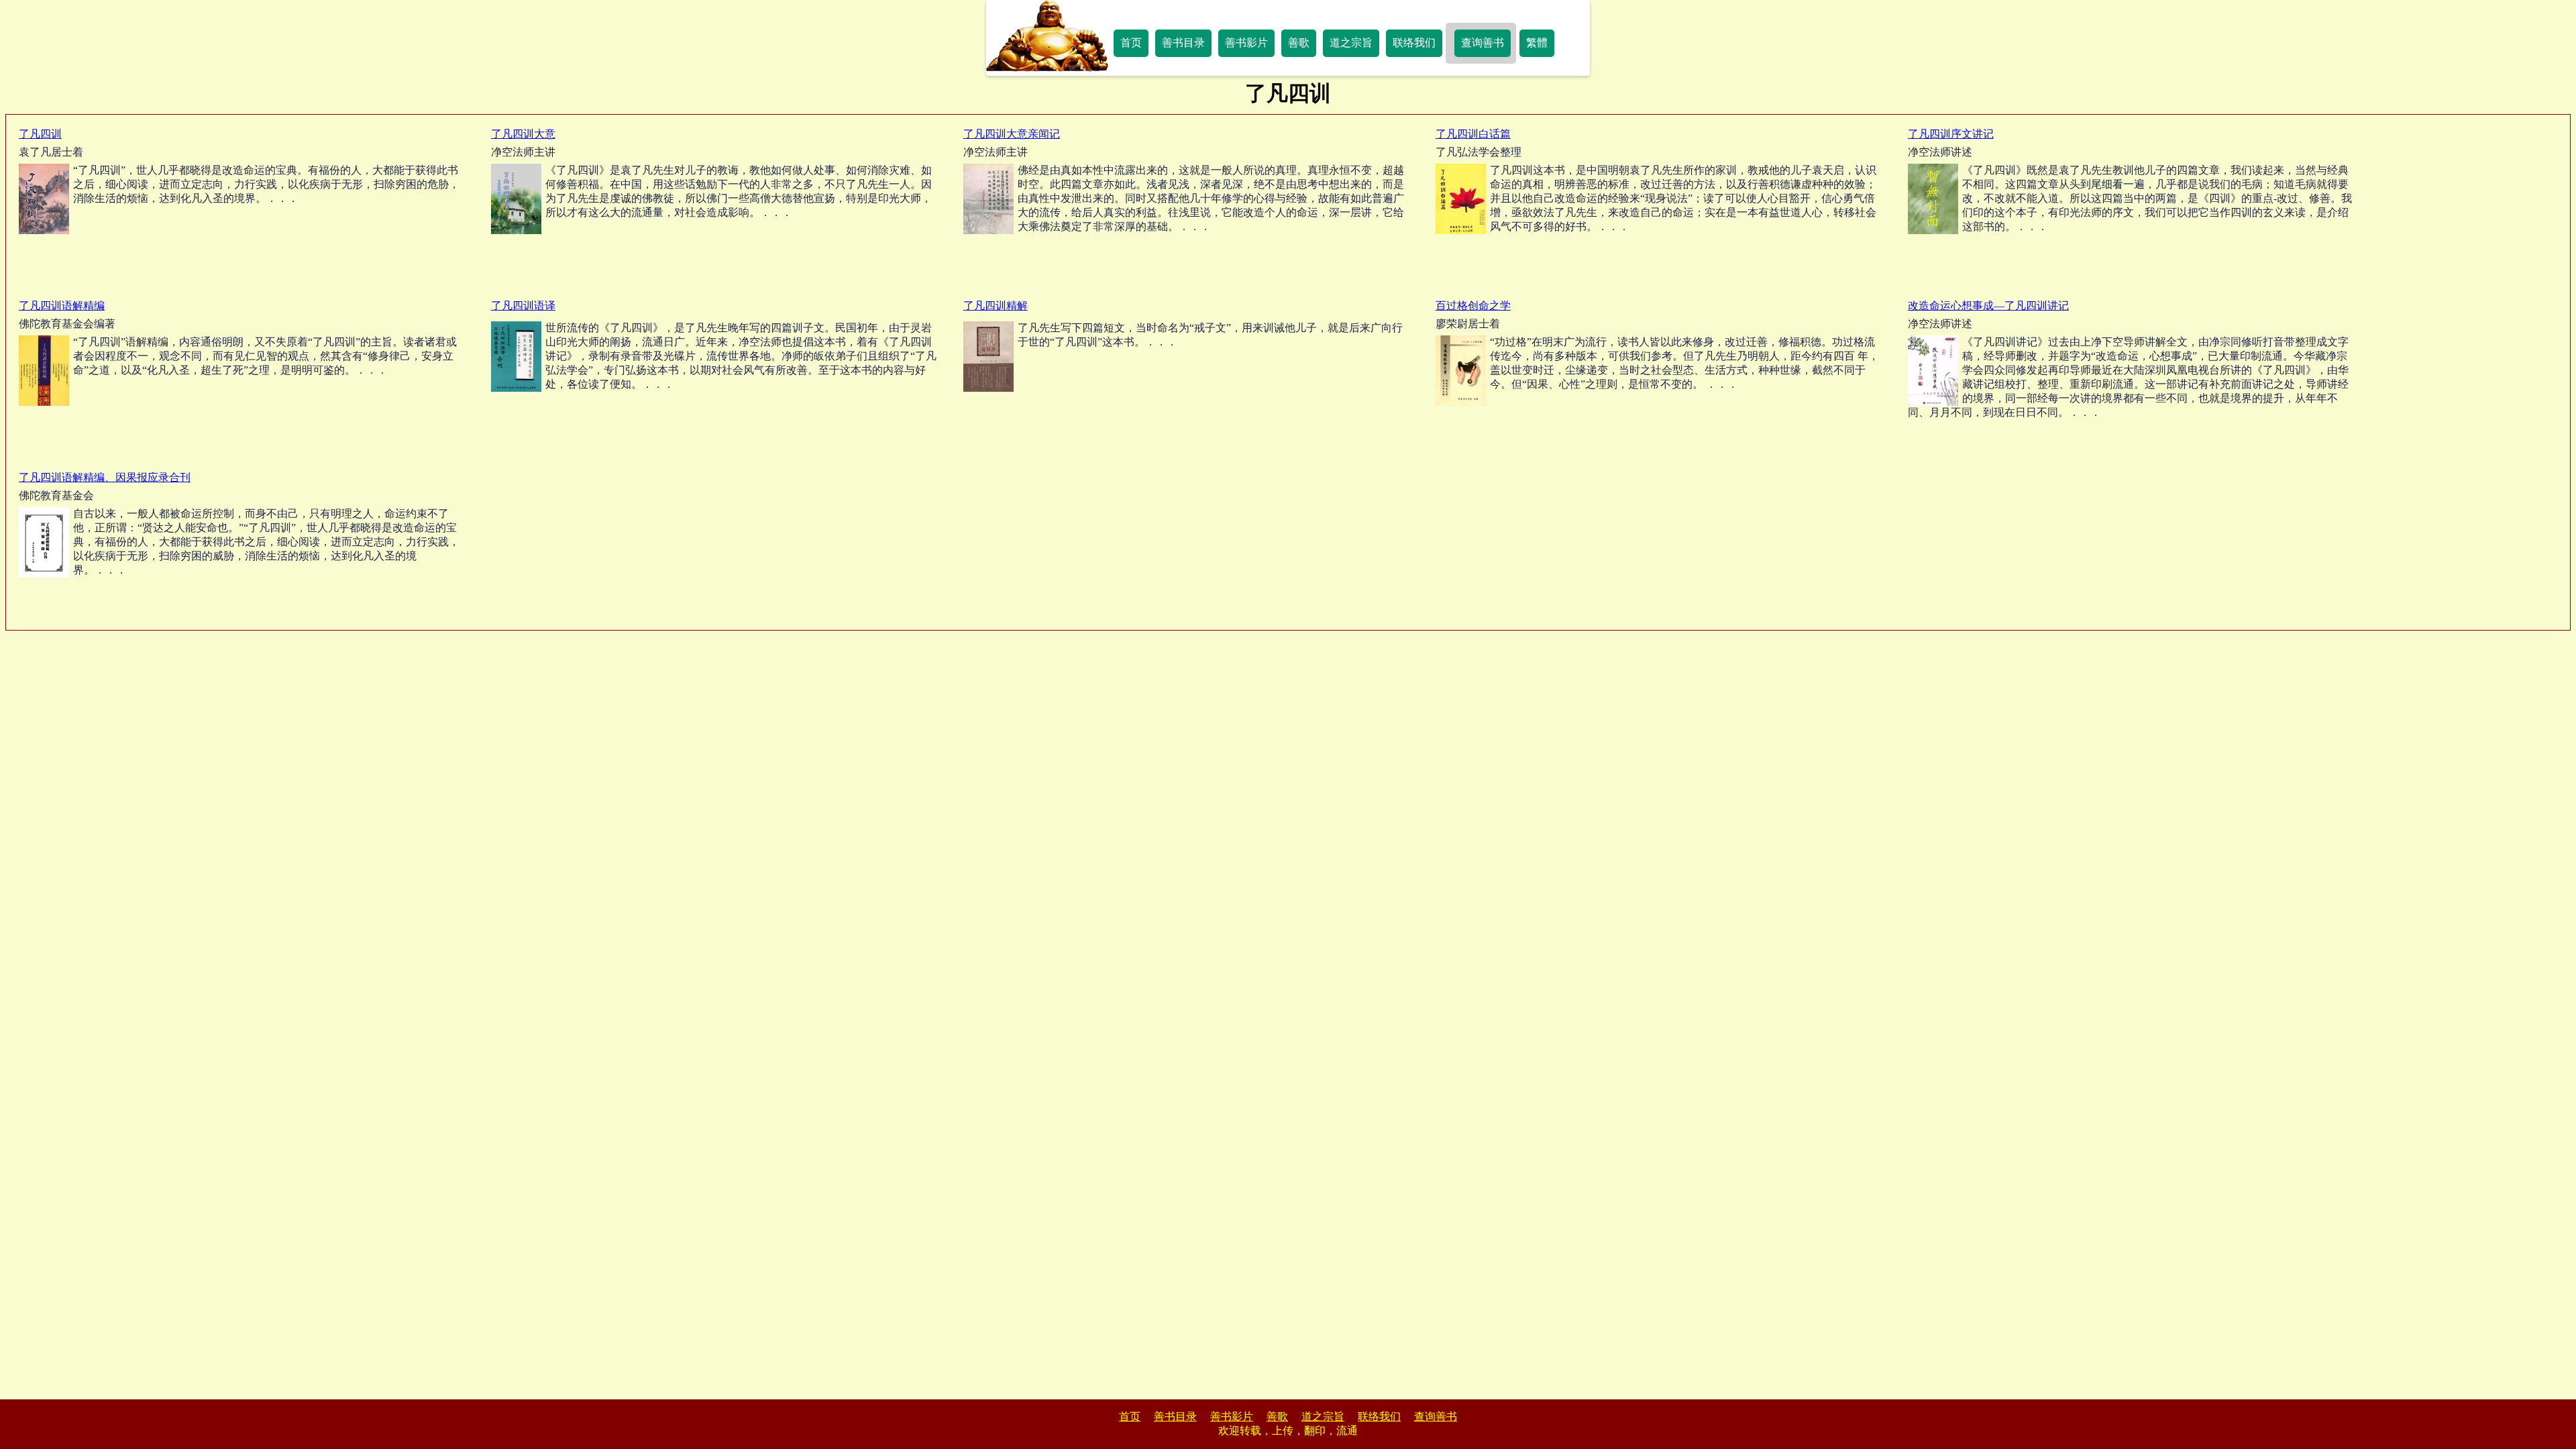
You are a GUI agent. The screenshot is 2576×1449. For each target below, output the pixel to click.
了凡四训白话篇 (1473, 134)
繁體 (1537, 43)
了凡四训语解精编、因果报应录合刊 (105, 477)
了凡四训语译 (523, 306)
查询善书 (1483, 43)
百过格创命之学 (1473, 306)
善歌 (1299, 43)
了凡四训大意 (523, 134)
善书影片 (1246, 43)
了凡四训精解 (996, 306)
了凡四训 (40, 134)
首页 (1131, 43)
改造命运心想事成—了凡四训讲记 (1988, 306)
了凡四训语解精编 (62, 306)
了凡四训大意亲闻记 (1012, 134)
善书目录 (1183, 43)
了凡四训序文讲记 (1951, 134)
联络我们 (1414, 43)
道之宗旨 (1351, 43)
